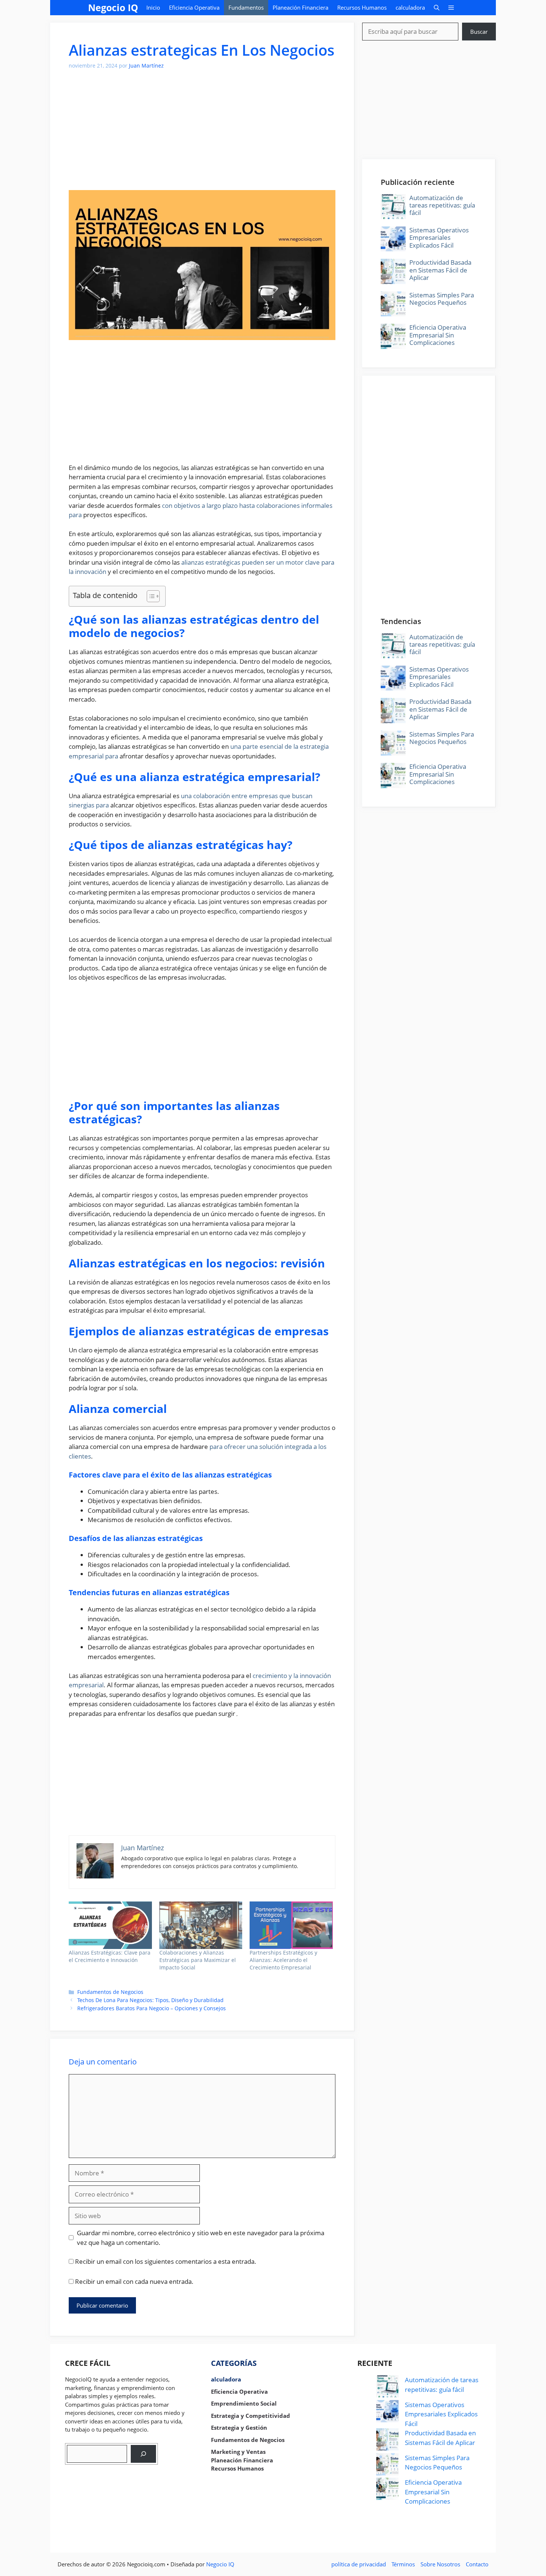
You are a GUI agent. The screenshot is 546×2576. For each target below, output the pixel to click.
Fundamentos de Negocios (110, 1992)
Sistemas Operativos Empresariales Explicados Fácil (439, 238)
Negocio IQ (113, 7)
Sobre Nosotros (440, 2564)
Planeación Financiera (300, 7)
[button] (437, 8)
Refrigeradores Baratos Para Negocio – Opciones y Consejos (152, 2008)
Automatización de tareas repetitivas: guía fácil (442, 205)
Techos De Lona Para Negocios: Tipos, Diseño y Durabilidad (150, 2000)
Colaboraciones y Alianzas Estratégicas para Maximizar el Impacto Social (198, 1960)
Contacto (477, 2564)
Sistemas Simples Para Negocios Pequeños (442, 299)
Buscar (479, 32)
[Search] (143, 2454)
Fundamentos (246, 7)
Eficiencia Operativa (194, 7)
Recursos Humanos (362, 7)
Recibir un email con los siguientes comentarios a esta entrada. (166, 2261)
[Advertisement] (202, 134)
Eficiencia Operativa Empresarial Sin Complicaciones (438, 335)
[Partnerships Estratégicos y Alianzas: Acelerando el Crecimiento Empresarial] (291, 1925)
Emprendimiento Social (244, 2403)
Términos (403, 2564)
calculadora (410, 7)
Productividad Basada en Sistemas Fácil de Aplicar (440, 270)
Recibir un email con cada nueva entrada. (134, 2281)
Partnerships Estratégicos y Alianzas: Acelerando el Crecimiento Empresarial (283, 1960)
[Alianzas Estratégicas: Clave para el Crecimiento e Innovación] (110, 1925)
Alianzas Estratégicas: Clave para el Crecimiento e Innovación (110, 1956)
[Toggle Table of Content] (149, 596)
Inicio (153, 7)
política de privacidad (359, 2564)
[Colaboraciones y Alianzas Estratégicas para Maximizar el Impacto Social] (201, 1925)
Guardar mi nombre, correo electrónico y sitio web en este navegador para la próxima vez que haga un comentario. (201, 2238)
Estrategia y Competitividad (251, 2416)
